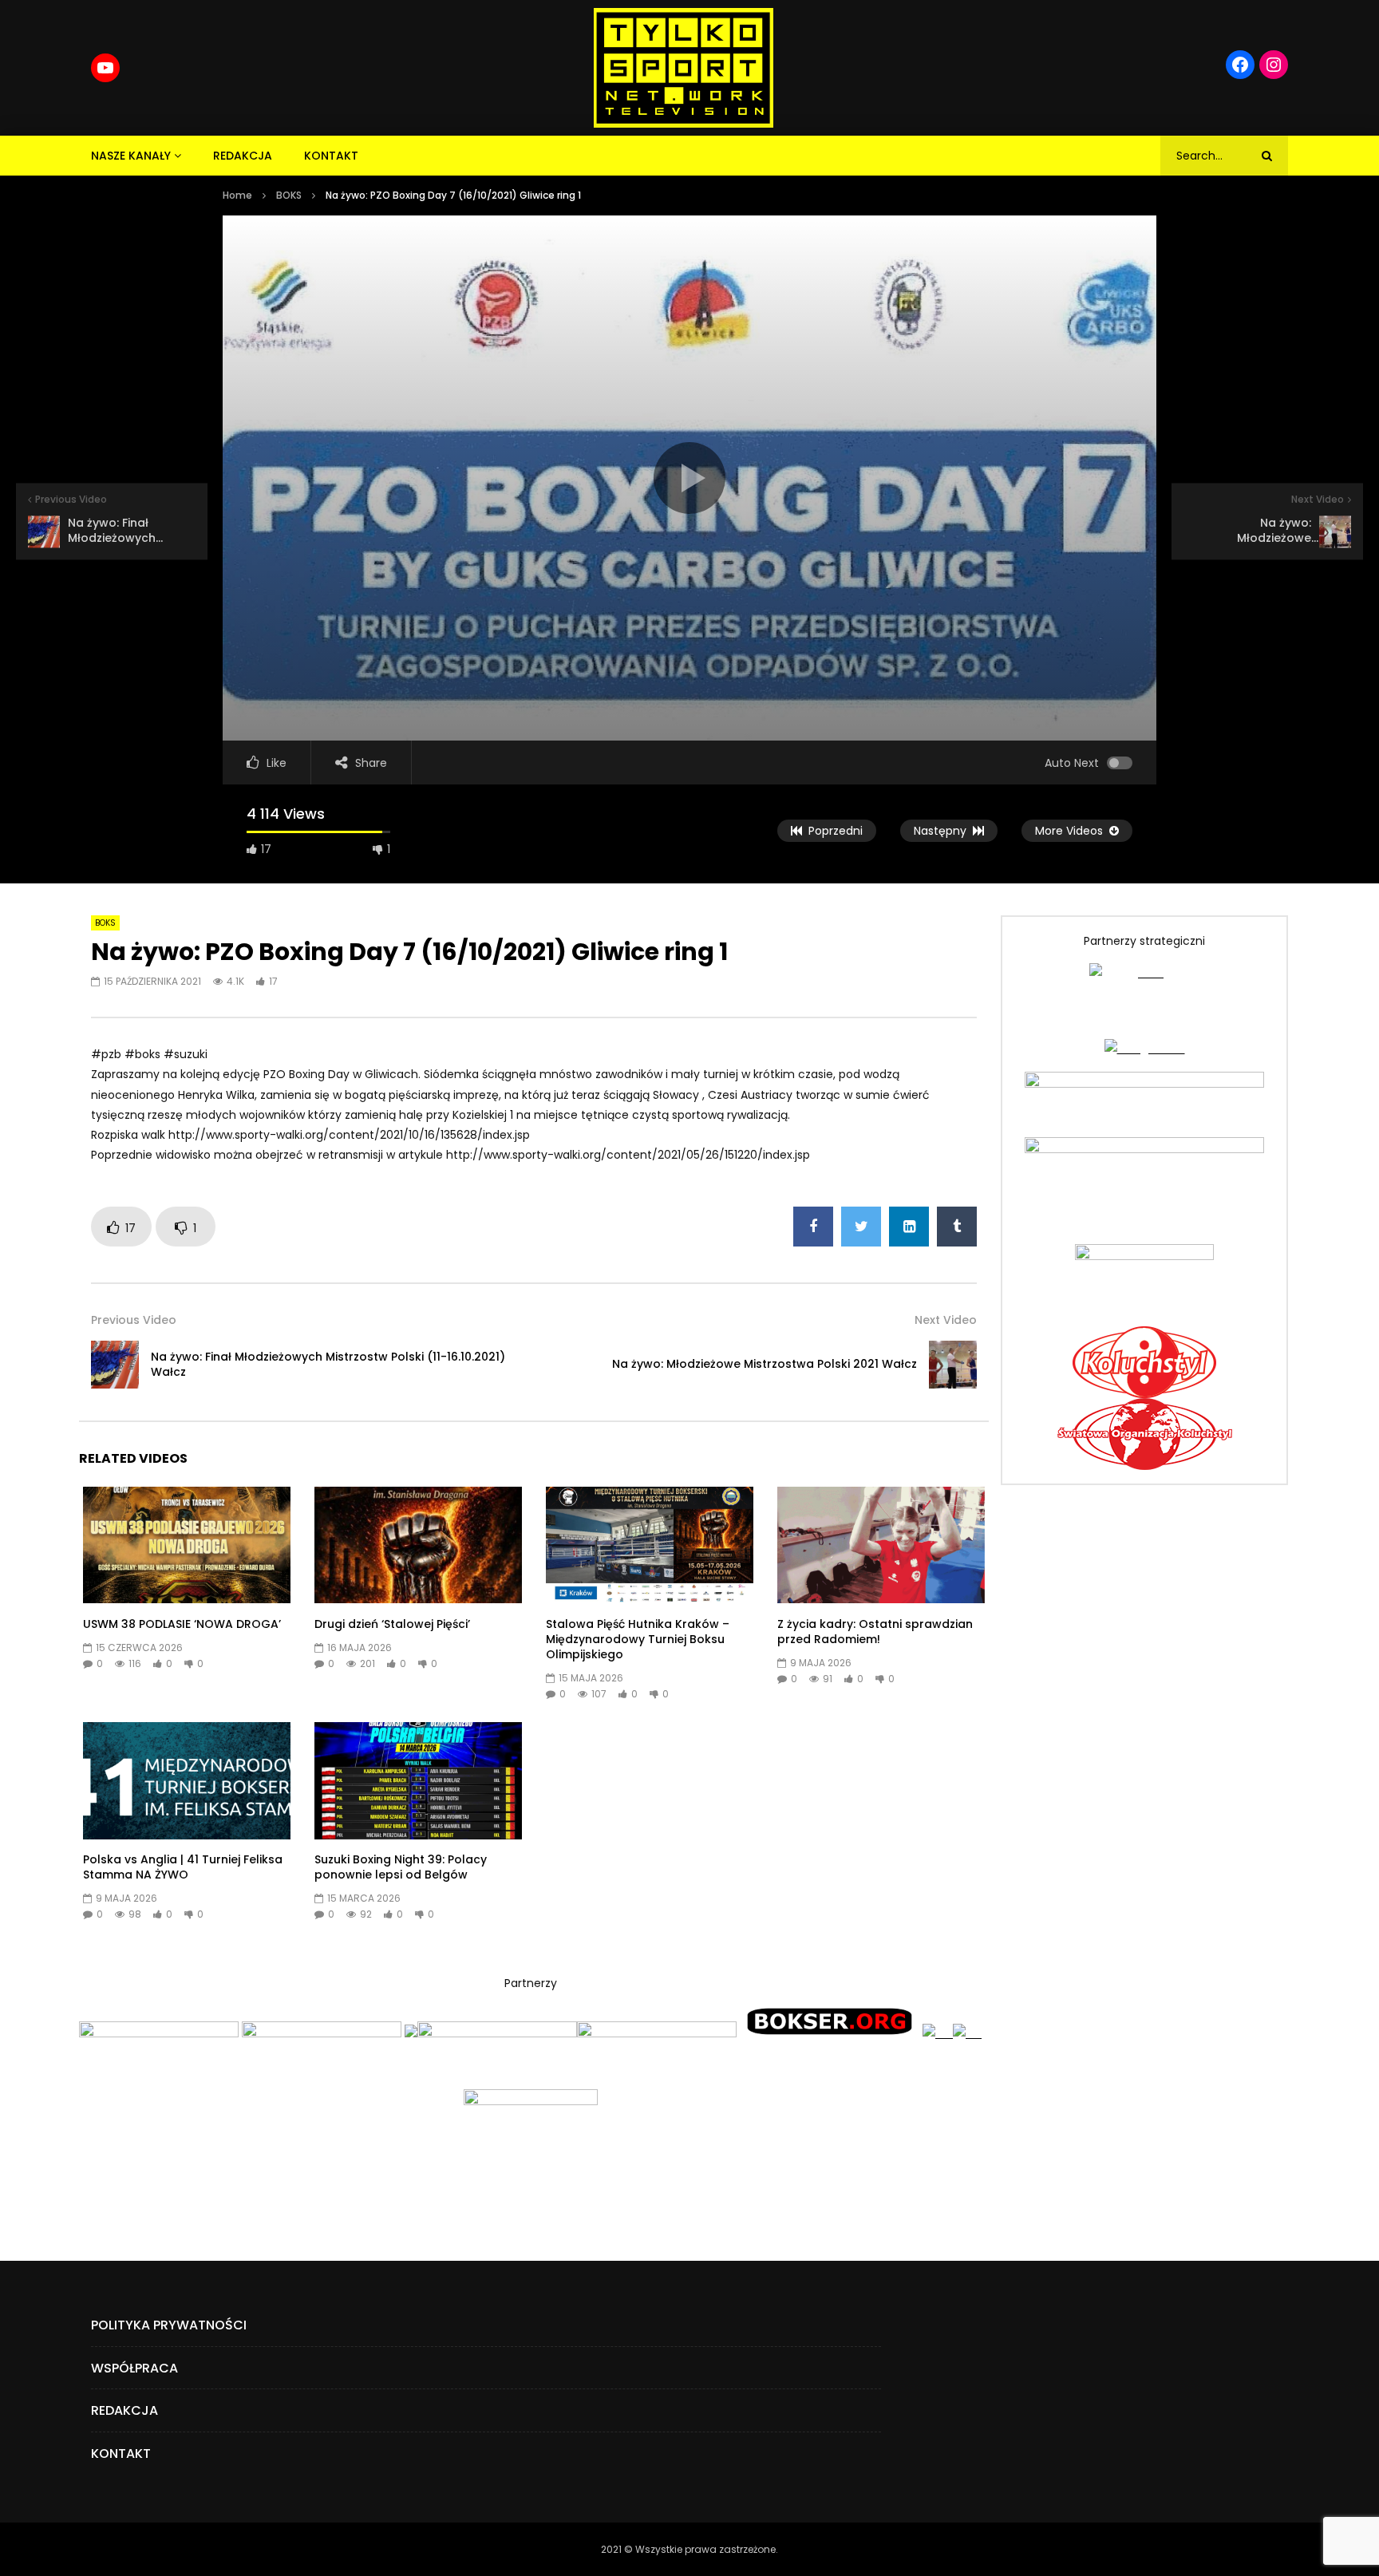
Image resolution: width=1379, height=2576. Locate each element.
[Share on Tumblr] (957, 1227)
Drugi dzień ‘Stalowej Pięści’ (392, 1624)
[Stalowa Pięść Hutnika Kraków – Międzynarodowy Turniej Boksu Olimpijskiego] (650, 1545)
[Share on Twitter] (861, 1227)
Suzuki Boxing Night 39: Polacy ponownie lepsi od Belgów (401, 1867)
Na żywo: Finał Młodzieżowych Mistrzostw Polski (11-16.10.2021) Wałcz (328, 1364)
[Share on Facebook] (813, 1227)
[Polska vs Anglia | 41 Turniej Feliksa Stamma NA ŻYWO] (187, 1780)
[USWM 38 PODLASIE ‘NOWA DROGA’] (187, 1545)
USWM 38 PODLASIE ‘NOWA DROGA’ (182, 1624)
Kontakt (331, 156)
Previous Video (134, 1320)
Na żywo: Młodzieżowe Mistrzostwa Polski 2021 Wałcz (765, 1364)
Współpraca (134, 2368)
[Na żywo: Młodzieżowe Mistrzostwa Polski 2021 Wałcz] (953, 1365)
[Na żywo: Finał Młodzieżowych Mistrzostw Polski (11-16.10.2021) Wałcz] (115, 1365)
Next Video (946, 1320)
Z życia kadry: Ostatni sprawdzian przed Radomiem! (875, 1632)
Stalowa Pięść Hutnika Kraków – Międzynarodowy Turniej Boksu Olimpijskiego (638, 1639)
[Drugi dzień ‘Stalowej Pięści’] (418, 1545)
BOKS (289, 195)
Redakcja (243, 156)
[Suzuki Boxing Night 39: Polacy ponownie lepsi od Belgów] (418, 1780)
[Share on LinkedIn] (909, 1227)
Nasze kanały (131, 156)
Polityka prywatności (169, 2325)
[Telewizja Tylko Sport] (684, 68)
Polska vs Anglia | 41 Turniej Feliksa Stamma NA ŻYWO (183, 1867)
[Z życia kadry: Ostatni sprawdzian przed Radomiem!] (881, 1545)
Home (237, 195)
